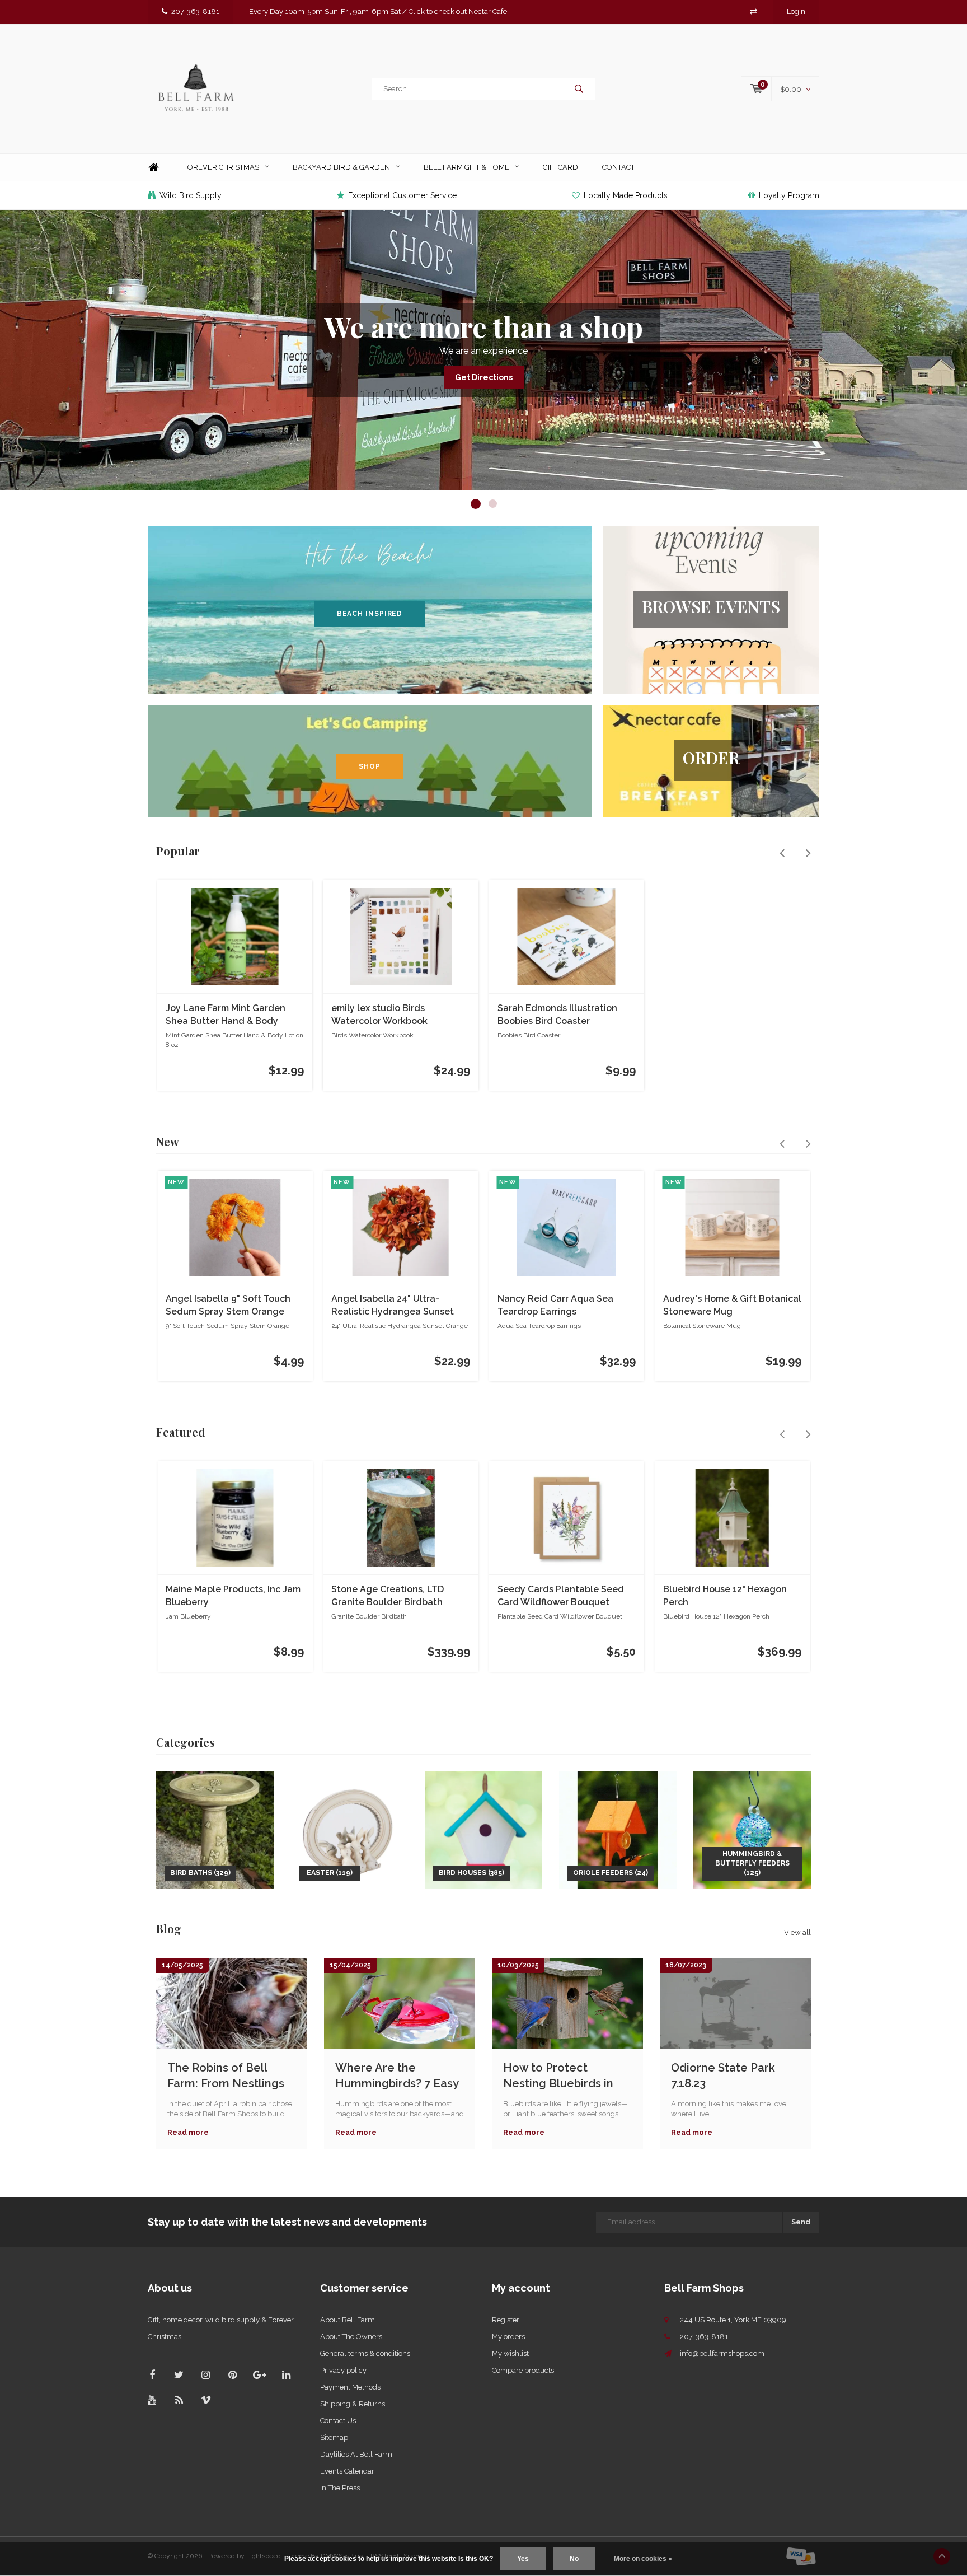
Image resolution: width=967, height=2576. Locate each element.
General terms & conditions (365, 2353)
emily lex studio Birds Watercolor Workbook (379, 1014)
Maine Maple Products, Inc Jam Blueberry (233, 1596)
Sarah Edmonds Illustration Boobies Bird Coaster (557, 1014)
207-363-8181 (195, 11)
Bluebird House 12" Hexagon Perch (725, 1596)
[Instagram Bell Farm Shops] (206, 2375)
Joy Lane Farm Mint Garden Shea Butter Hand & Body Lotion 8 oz (226, 1015)
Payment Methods (350, 2387)
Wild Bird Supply (191, 195)
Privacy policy (343, 2370)
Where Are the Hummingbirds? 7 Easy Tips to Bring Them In (397, 2076)
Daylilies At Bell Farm (356, 2454)
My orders (508, 2337)
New (168, 1141)
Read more (188, 2132)
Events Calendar (347, 2471)
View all (797, 1932)
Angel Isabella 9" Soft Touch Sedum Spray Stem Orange (228, 1305)
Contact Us (338, 2421)
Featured (181, 1432)
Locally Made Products (626, 195)
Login (796, 11)
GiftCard (560, 167)
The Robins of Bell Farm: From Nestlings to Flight (226, 2076)
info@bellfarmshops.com (722, 2353)
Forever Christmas (221, 167)
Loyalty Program (789, 195)
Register (506, 2320)
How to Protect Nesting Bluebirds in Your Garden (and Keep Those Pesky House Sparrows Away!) (566, 2076)
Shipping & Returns (353, 2404)
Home (153, 168)
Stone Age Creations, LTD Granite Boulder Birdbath (388, 1596)
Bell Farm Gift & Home (466, 167)
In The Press (340, 2488)
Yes (523, 2559)
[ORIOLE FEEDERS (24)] (618, 1829)
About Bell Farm (348, 2320)
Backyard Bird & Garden (341, 167)
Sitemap (334, 2437)
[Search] (579, 89)
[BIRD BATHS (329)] (215, 1829)
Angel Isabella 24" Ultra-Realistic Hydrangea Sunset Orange (393, 1306)
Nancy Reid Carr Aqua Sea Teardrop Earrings (555, 1305)
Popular (178, 851)
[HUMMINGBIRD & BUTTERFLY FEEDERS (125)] (752, 1829)
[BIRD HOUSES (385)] (483, 1829)
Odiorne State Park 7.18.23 (723, 2076)
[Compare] (754, 11)
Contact (618, 167)
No (574, 2559)
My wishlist (510, 2353)
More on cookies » (643, 2559)
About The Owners (351, 2337)
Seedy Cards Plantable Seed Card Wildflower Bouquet (561, 1596)
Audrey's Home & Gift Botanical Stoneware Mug (732, 1305)
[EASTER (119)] (349, 1829)
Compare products (523, 2370)
